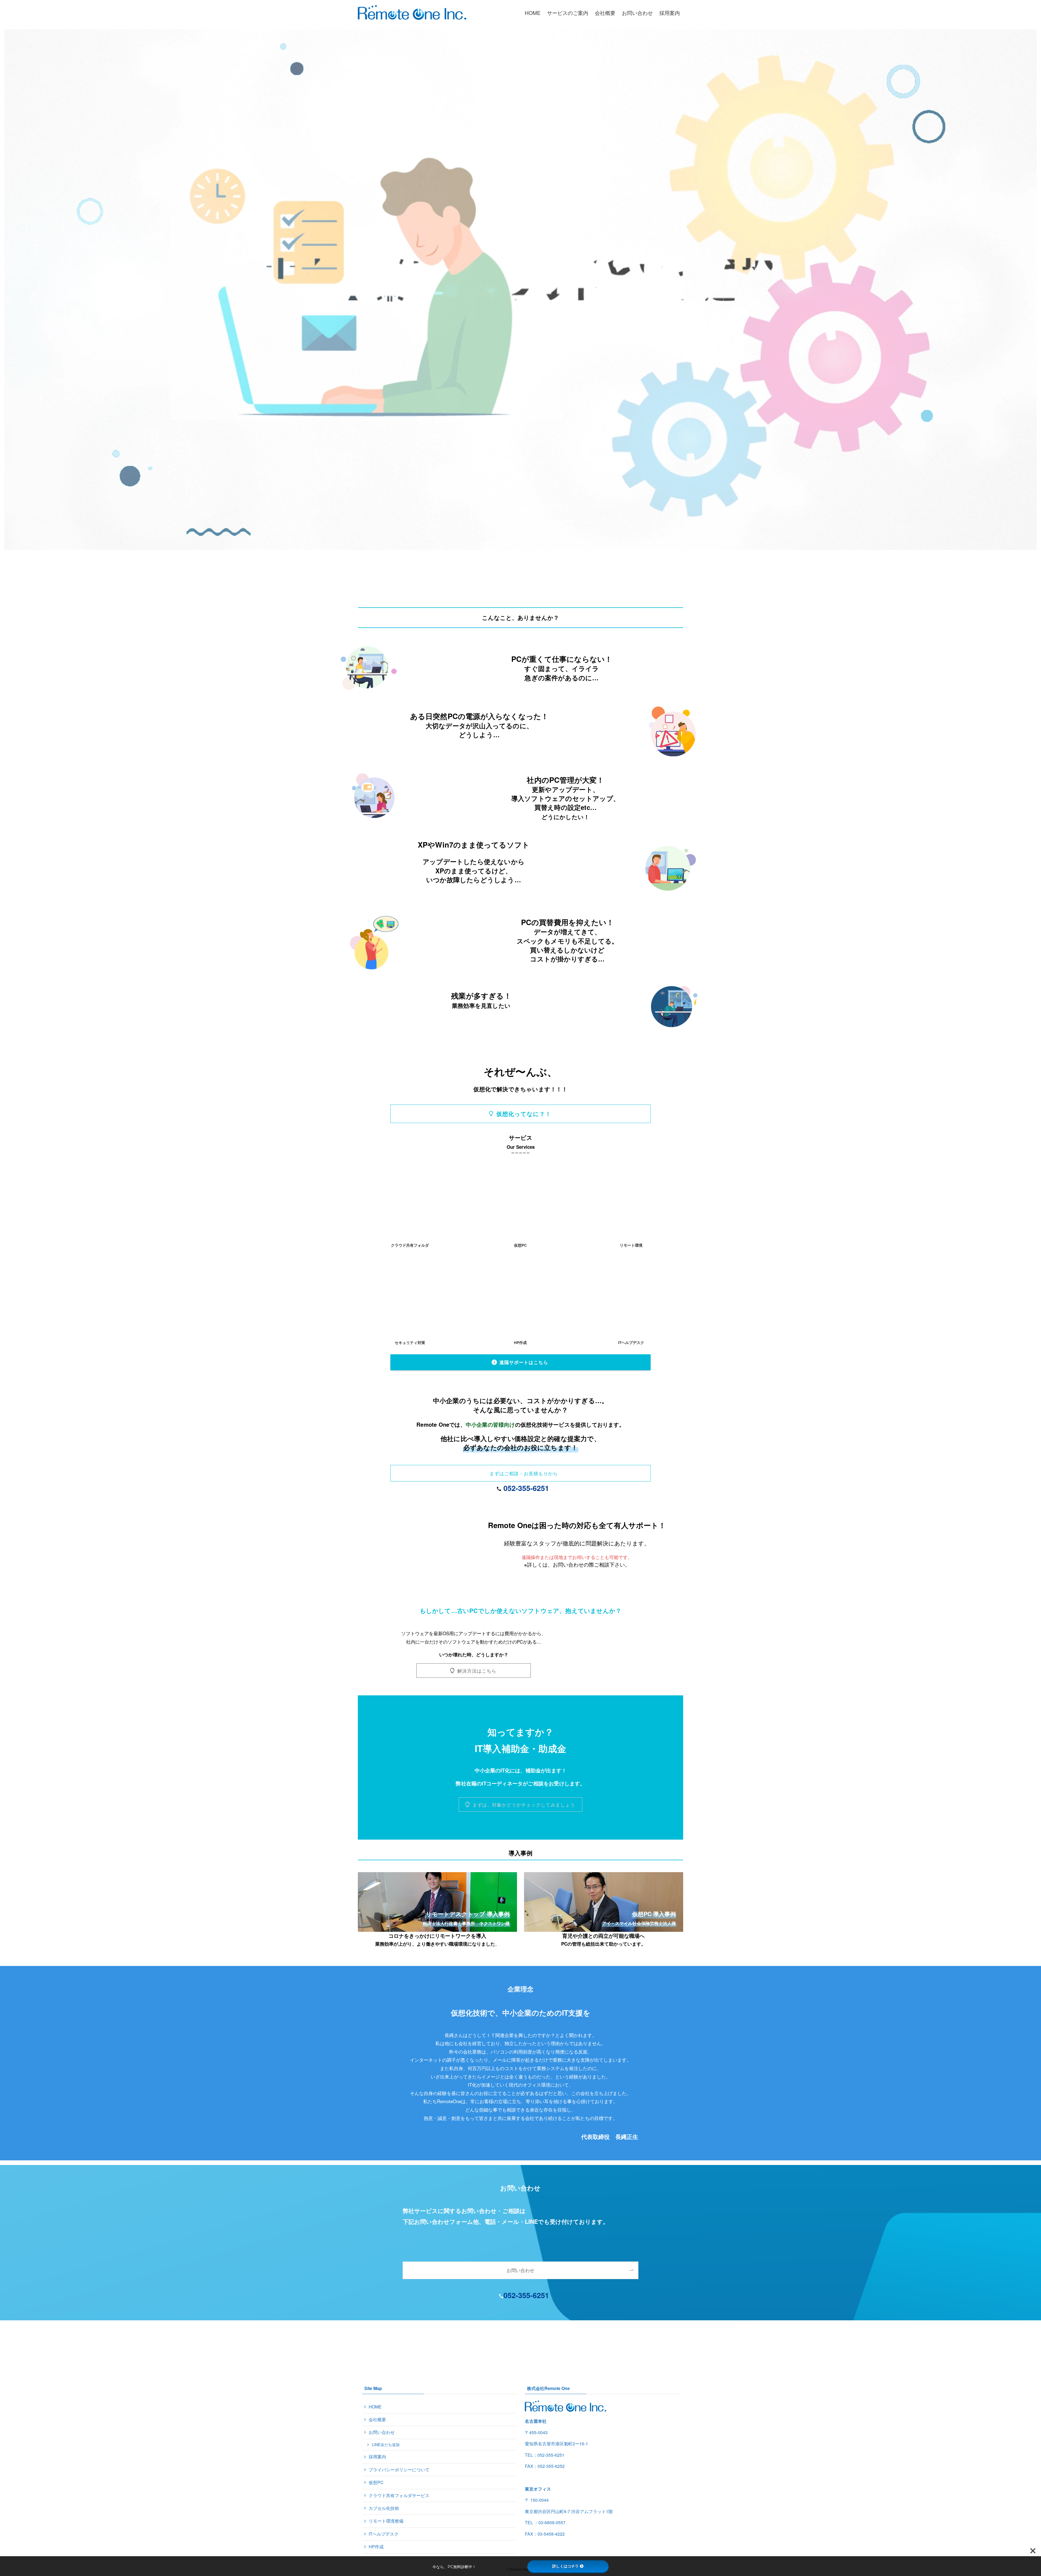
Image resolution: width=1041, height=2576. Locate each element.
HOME (375, 2407)
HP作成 (376, 2547)
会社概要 (377, 2419)
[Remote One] (412, 12)
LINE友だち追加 (386, 2444)
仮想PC (376, 2482)
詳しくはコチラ (566, 2566)
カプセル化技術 (384, 2508)
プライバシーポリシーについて (399, 2470)
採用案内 (377, 2457)
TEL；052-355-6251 (545, 2455)
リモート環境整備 (386, 2521)
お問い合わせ (382, 2432)
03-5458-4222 (551, 2534)
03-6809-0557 (552, 2522)
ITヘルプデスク (384, 2534)
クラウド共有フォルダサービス (399, 2495)
